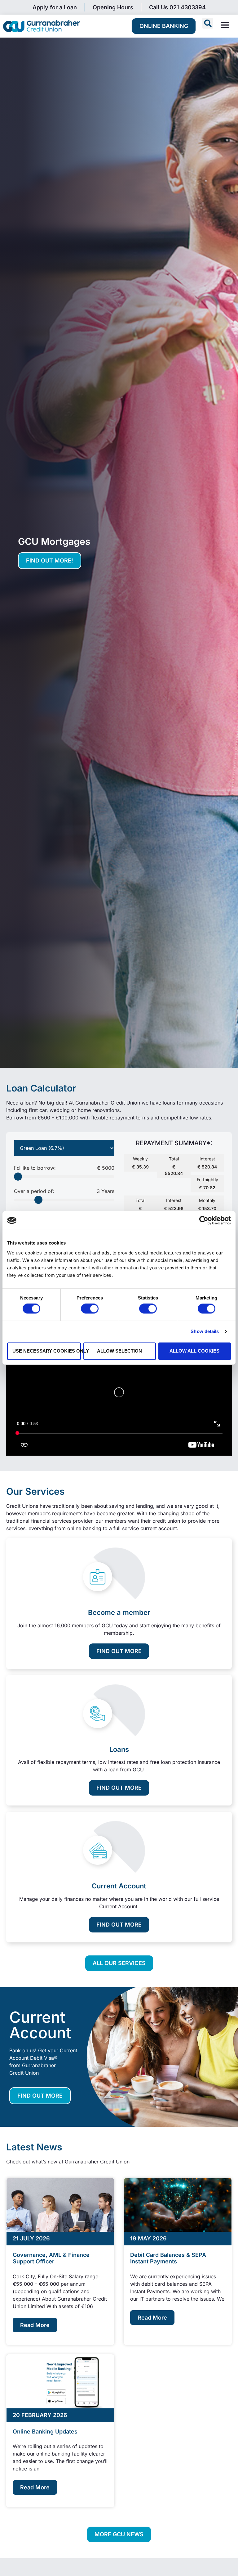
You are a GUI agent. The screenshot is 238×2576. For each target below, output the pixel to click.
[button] (208, 23)
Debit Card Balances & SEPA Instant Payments (168, 2258)
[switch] (90, 1309)
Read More (35, 2325)
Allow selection (119, 1351)
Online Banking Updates (45, 2431)
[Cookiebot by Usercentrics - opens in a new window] (204, 1220)
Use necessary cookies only (47, 1351)
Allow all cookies (194, 1351)
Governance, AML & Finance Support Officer (51, 2258)
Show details (205, 1332)
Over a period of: (64, 1191)
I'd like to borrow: (64, 1168)
